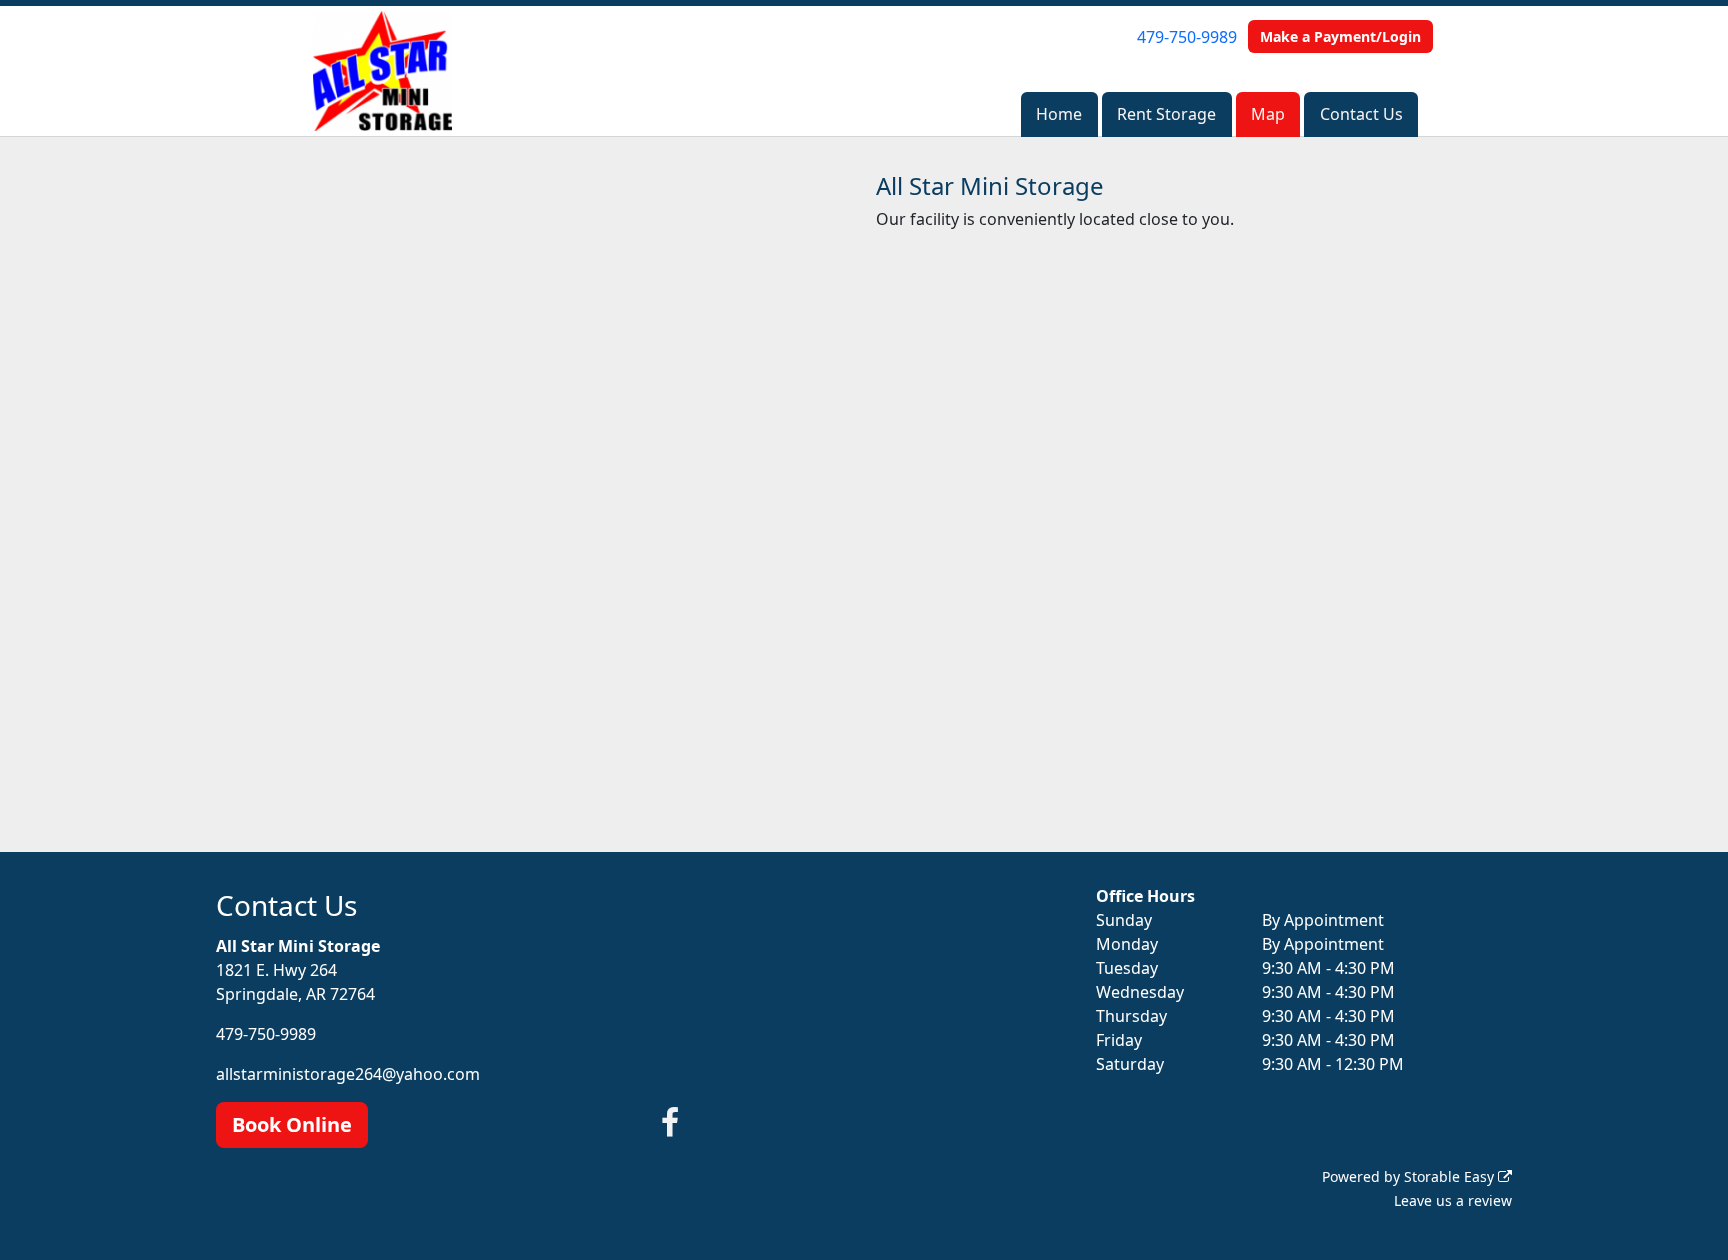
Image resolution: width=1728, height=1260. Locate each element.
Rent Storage (1166, 114)
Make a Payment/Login (1340, 36)
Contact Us (1361, 114)
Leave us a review (1453, 1200)
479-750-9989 (1187, 37)
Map (1268, 114)
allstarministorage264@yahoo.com (348, 1074)
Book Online (292, 1124)
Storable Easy (1451, 1176)
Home (1059, 114)
